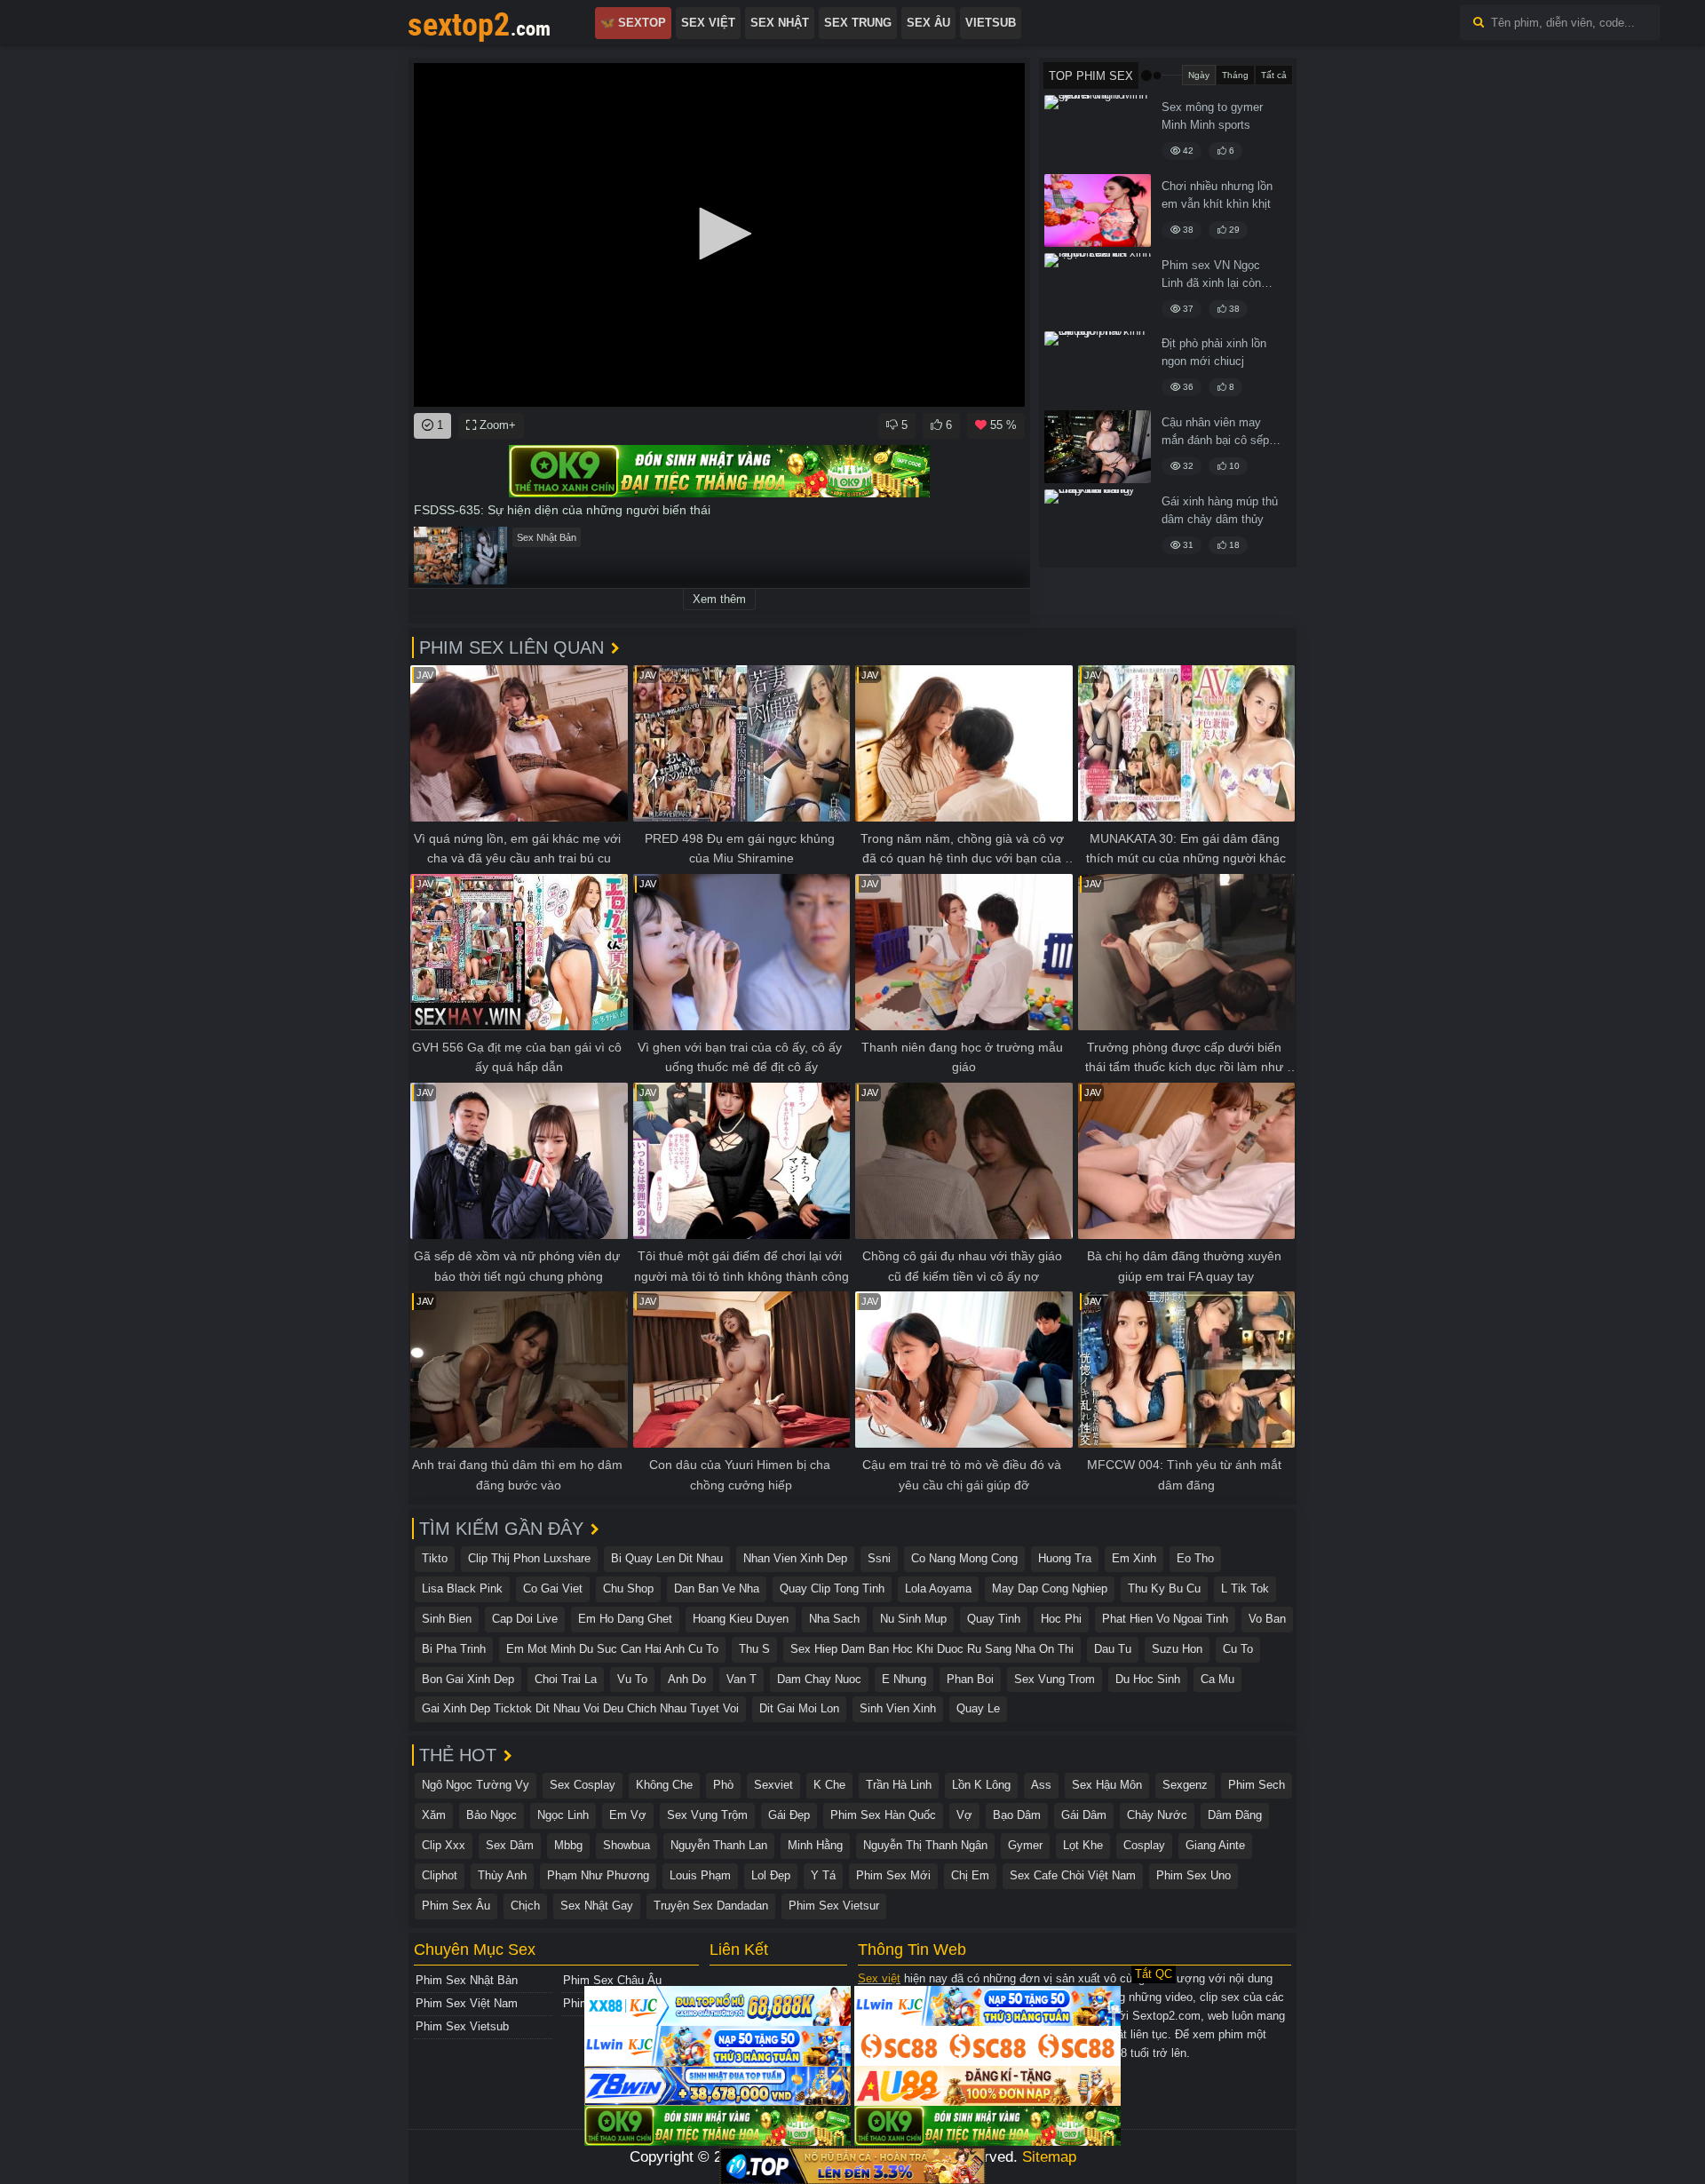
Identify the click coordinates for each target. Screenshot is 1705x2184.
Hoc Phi (1061, 1619)
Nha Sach (834, 1619)
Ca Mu (1217, 1679)
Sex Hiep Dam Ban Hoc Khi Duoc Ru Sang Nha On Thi (932, 1649)
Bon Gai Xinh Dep (468, 1679)
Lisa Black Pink (462, 1588)
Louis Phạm (700, 1875)
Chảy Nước (1157, 1815)
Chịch (525, 1906)
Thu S (754, 1649)
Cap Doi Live (525, 1619)
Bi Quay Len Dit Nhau (667, 1558)
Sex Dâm (510, 1845)
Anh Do (687, 1679)
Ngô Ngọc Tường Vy (476, 1785)
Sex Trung (858, 23)
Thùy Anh (502, 1875)
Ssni (879, 1558)
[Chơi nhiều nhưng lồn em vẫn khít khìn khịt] (1098, 210)
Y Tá (823, 1875)
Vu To (632, 1679)
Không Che (664, 1785)
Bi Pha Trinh (454, 1649)
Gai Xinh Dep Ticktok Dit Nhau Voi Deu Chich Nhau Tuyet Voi (580, 1708)
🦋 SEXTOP (633, 23)
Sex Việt (708, 23)
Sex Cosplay (583, 1785)
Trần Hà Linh (899, 1785)
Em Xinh (1134, 1558)
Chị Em (970, 1875)
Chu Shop (628, 1588)
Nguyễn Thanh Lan (719, 1845)
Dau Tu (1113, 1649)
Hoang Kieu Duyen (741, 1619)
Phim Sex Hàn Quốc (883, 1815)
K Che (829, 1785)
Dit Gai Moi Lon (799, 1708)
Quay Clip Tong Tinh (832, 1588)
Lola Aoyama (938, 1588)
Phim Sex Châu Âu (612, 1980)
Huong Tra (1065, 1558)
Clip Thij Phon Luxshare (529, 1558)
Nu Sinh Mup (913, 1619)
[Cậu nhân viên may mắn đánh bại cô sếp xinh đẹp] (1098, 447)
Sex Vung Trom (1055, 1679)
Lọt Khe (1083, 1845)
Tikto (435, 1558)
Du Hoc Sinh (1148, 1679)
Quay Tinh (994, 1619)
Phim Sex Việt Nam (467, 2003)
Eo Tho (1195, 1558)
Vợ (964, 1815)
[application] (719, 235)
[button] (719, 234)
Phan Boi (970, 1679)
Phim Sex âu (456, 1906)
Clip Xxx (444, 1845)
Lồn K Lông (981, 1785)
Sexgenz (1185, 1785)
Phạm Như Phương (598, 1875)
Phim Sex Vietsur (834, 1906)
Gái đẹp (789, 1815)
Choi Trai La (566, 1679)
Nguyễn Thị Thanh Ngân (925, 1845)
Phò (723, 1785)
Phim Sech (1257, 1785)
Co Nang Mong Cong (964, 1558)
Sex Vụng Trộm (707, 1815)
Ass (1041, 1785)
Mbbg (568, 1845)
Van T (741, 1679)
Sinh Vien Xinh (898, 1708)
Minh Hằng (815, 1845)
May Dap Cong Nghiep (1050, 1588)
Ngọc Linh (563, 1815)
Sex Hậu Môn (1107, 1785)
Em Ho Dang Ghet (625, 1619)
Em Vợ (628, 1815)
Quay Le (978, 1708)
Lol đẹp (771, 1875)
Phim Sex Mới (893, 1875)
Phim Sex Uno (1193, 1875)
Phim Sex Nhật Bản (467, 1980)
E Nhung (904, 1679)
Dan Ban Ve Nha (717, 1588)
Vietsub (991, 23)
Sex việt (879, 1978)
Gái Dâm (1084, 1815)
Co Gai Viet (553, 1588)
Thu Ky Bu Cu (1164, 1588)
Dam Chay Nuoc (819, 1679)
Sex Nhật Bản (547, 537)
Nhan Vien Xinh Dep (795, 1558)
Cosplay (1144, 1845)
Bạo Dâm (1017, 1815)
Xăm (434, 1815)
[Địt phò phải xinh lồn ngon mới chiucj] (1098, 368)
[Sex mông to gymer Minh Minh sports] (1098, 131)
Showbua (626, 1845)
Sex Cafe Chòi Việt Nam (1073, 1875)
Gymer (1025, 1845)
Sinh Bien (447, 1619)
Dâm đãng (1235, 1815)
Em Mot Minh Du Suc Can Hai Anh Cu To (612, 1649)
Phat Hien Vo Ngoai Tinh (1165, 1619)
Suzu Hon (1177, 1649)
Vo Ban (1267, 1619)
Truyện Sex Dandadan (711, 1906)
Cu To (1238, 1649)
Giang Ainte (1215, 1845)
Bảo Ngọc (492, 1815)
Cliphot (440, 1875)
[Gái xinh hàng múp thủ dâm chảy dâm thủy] (1098, 526)
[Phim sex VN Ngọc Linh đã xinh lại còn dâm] (1098, 290)
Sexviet (773, 1785)
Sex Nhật (780, 23)
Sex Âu (928, 23)
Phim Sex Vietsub (462, 2026)
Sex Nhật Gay (597, 1906)
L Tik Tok (1245, 1588)
